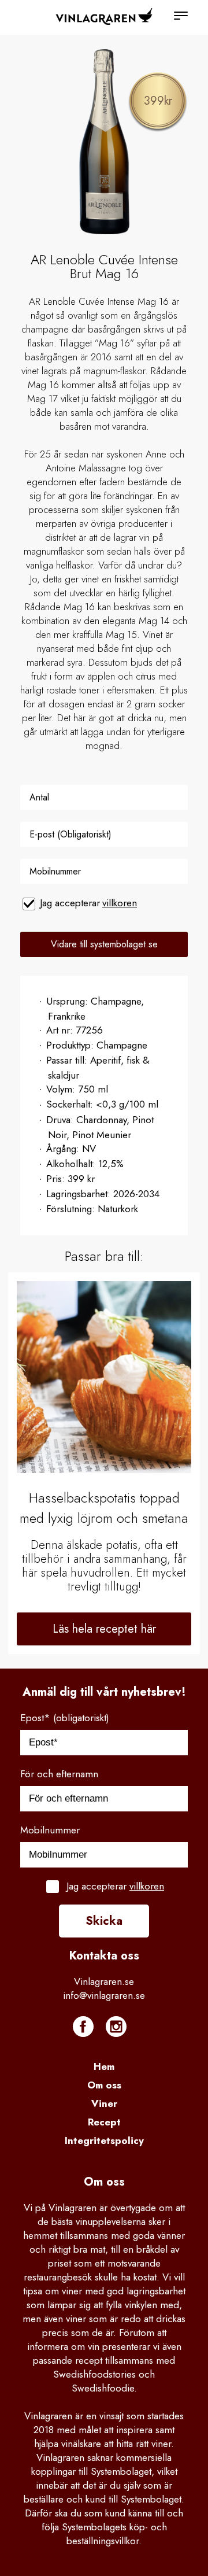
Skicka (104, 1921)
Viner (104, 2103)
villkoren (120, 903)
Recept (104, 2122)
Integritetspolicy (104, 2140)
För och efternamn (59, 1774)
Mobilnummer (50, 1830)
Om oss (104, 2085)
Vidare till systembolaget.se (104, 944)
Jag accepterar (88, 903)
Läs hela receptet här (104, 1629)
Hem (104, 2066)
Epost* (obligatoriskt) (65, 1718)
